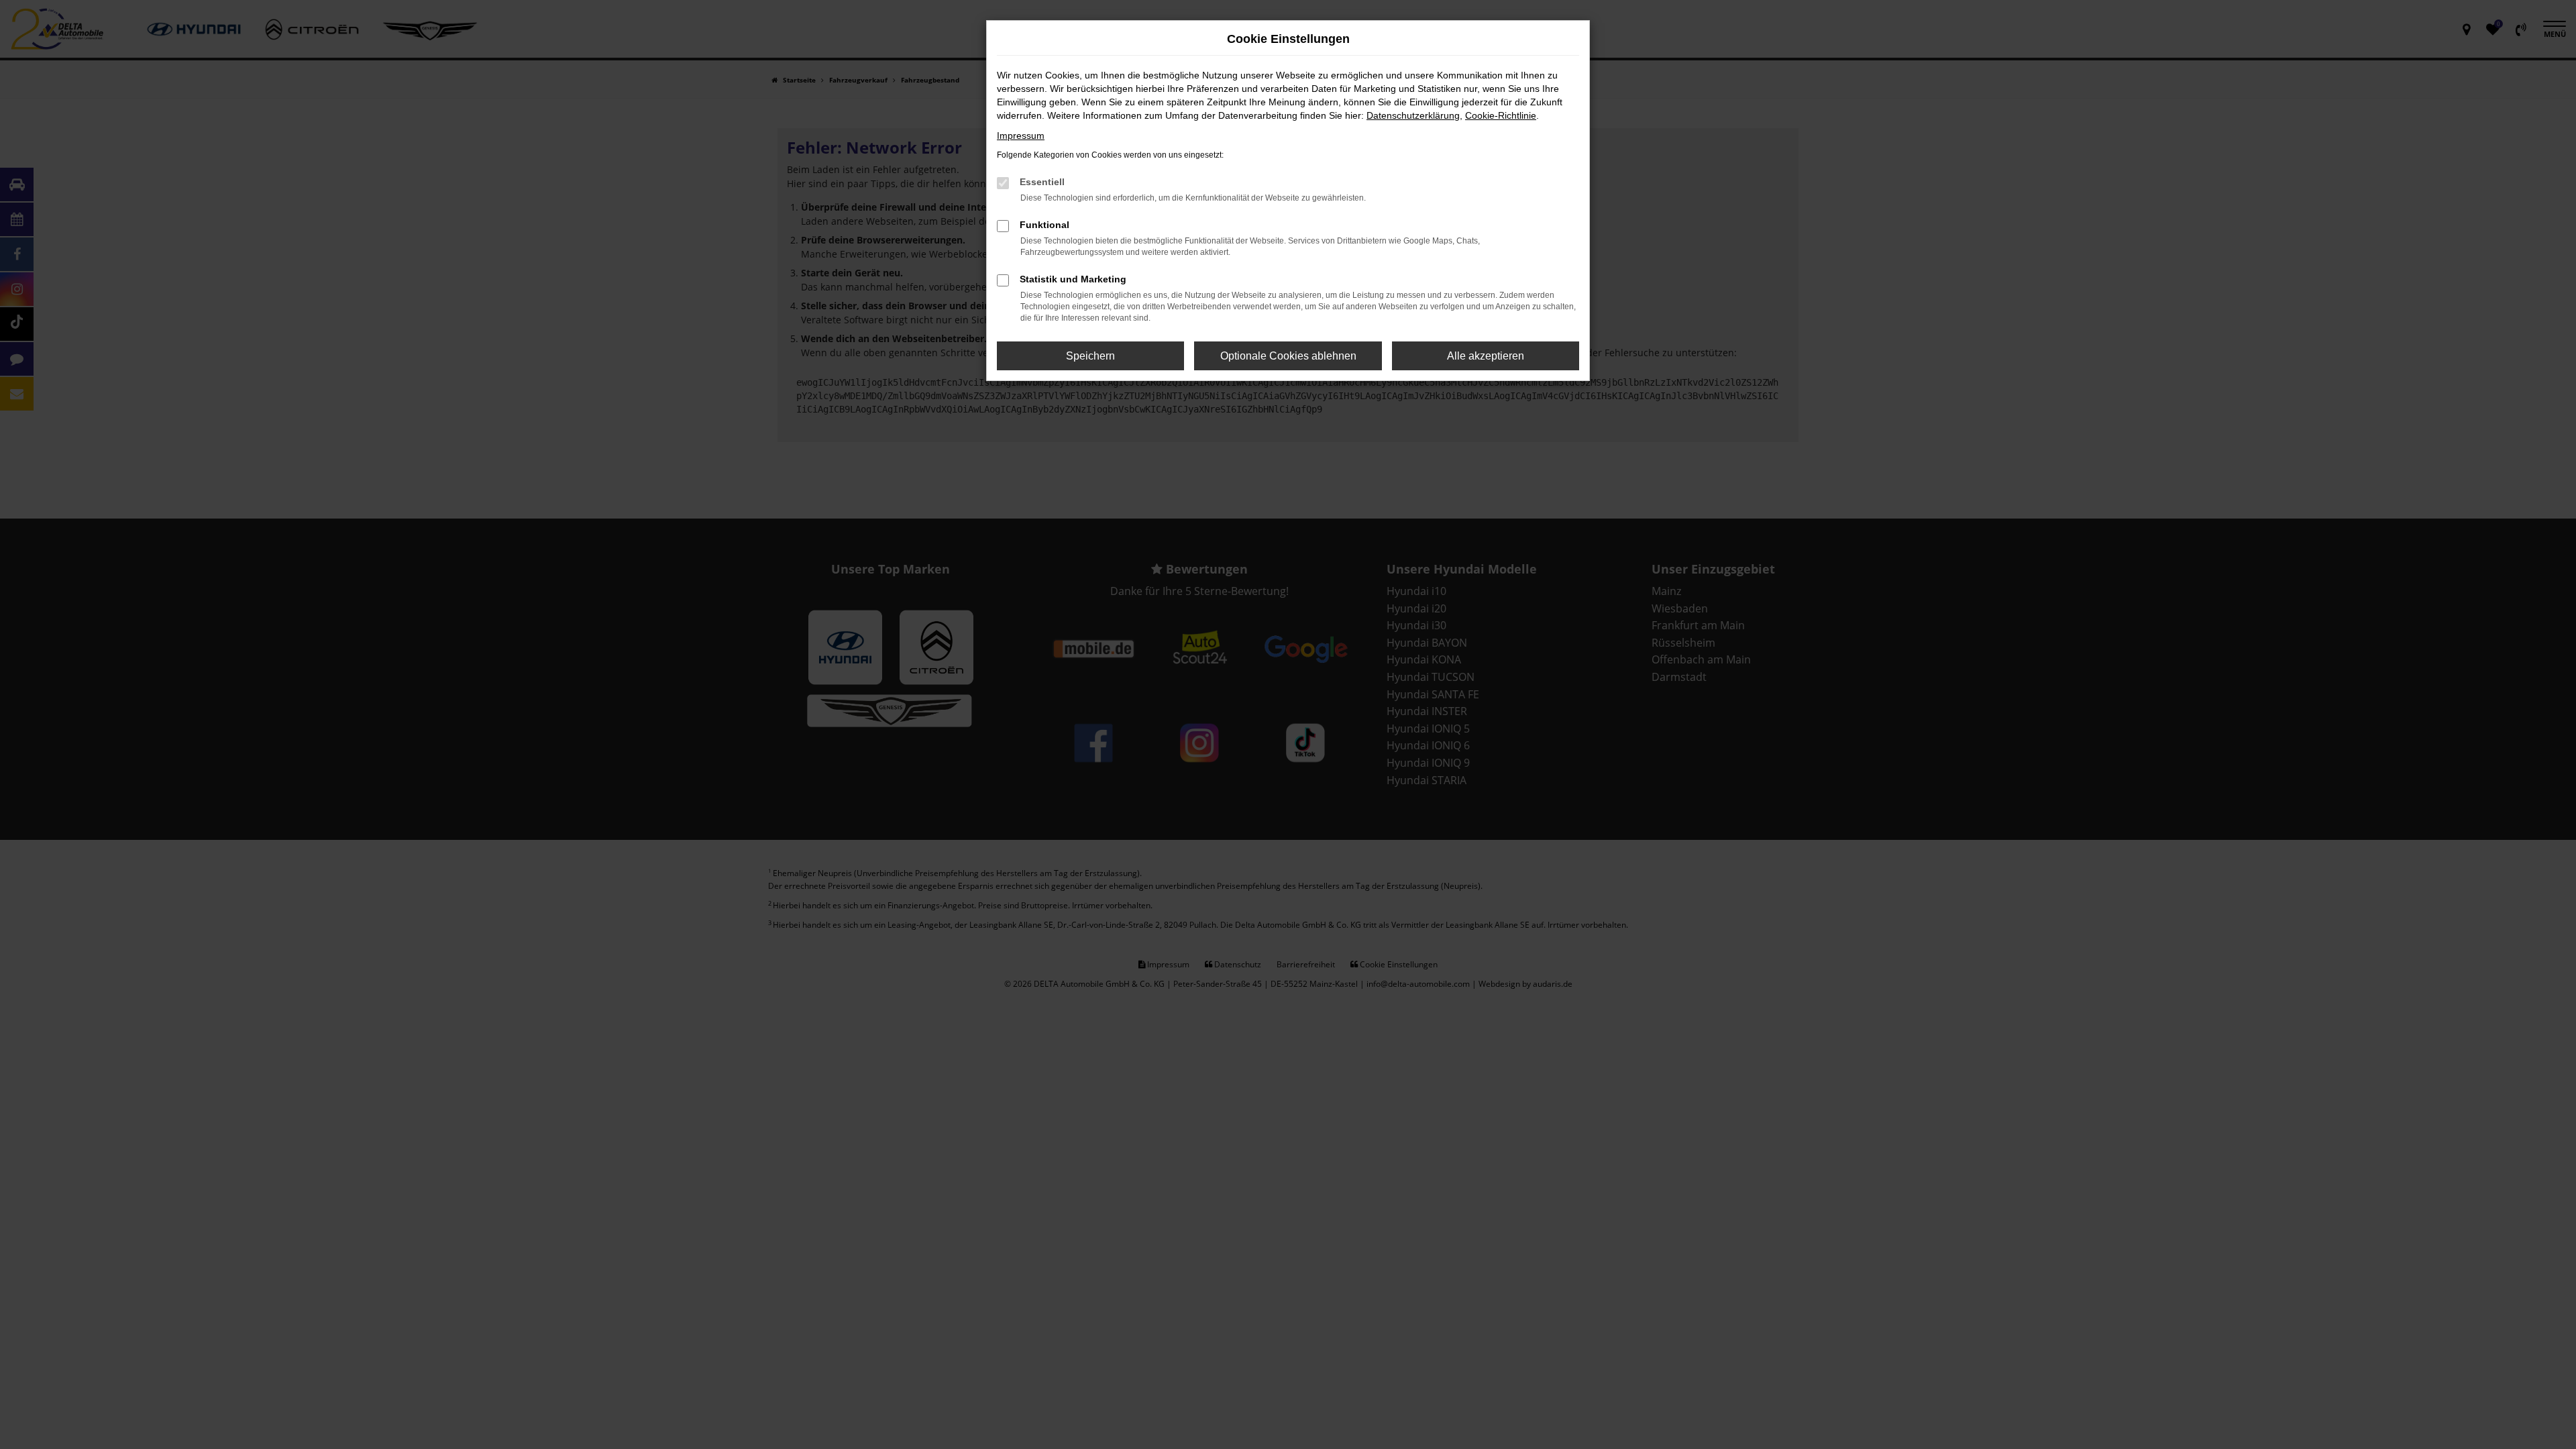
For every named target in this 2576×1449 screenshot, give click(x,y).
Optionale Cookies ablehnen (1288, 356)
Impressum (1021, 136)
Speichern (1090, 356)
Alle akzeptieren (1486, 356)
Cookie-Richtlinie (1501, 115)
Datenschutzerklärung (1413, 115)
